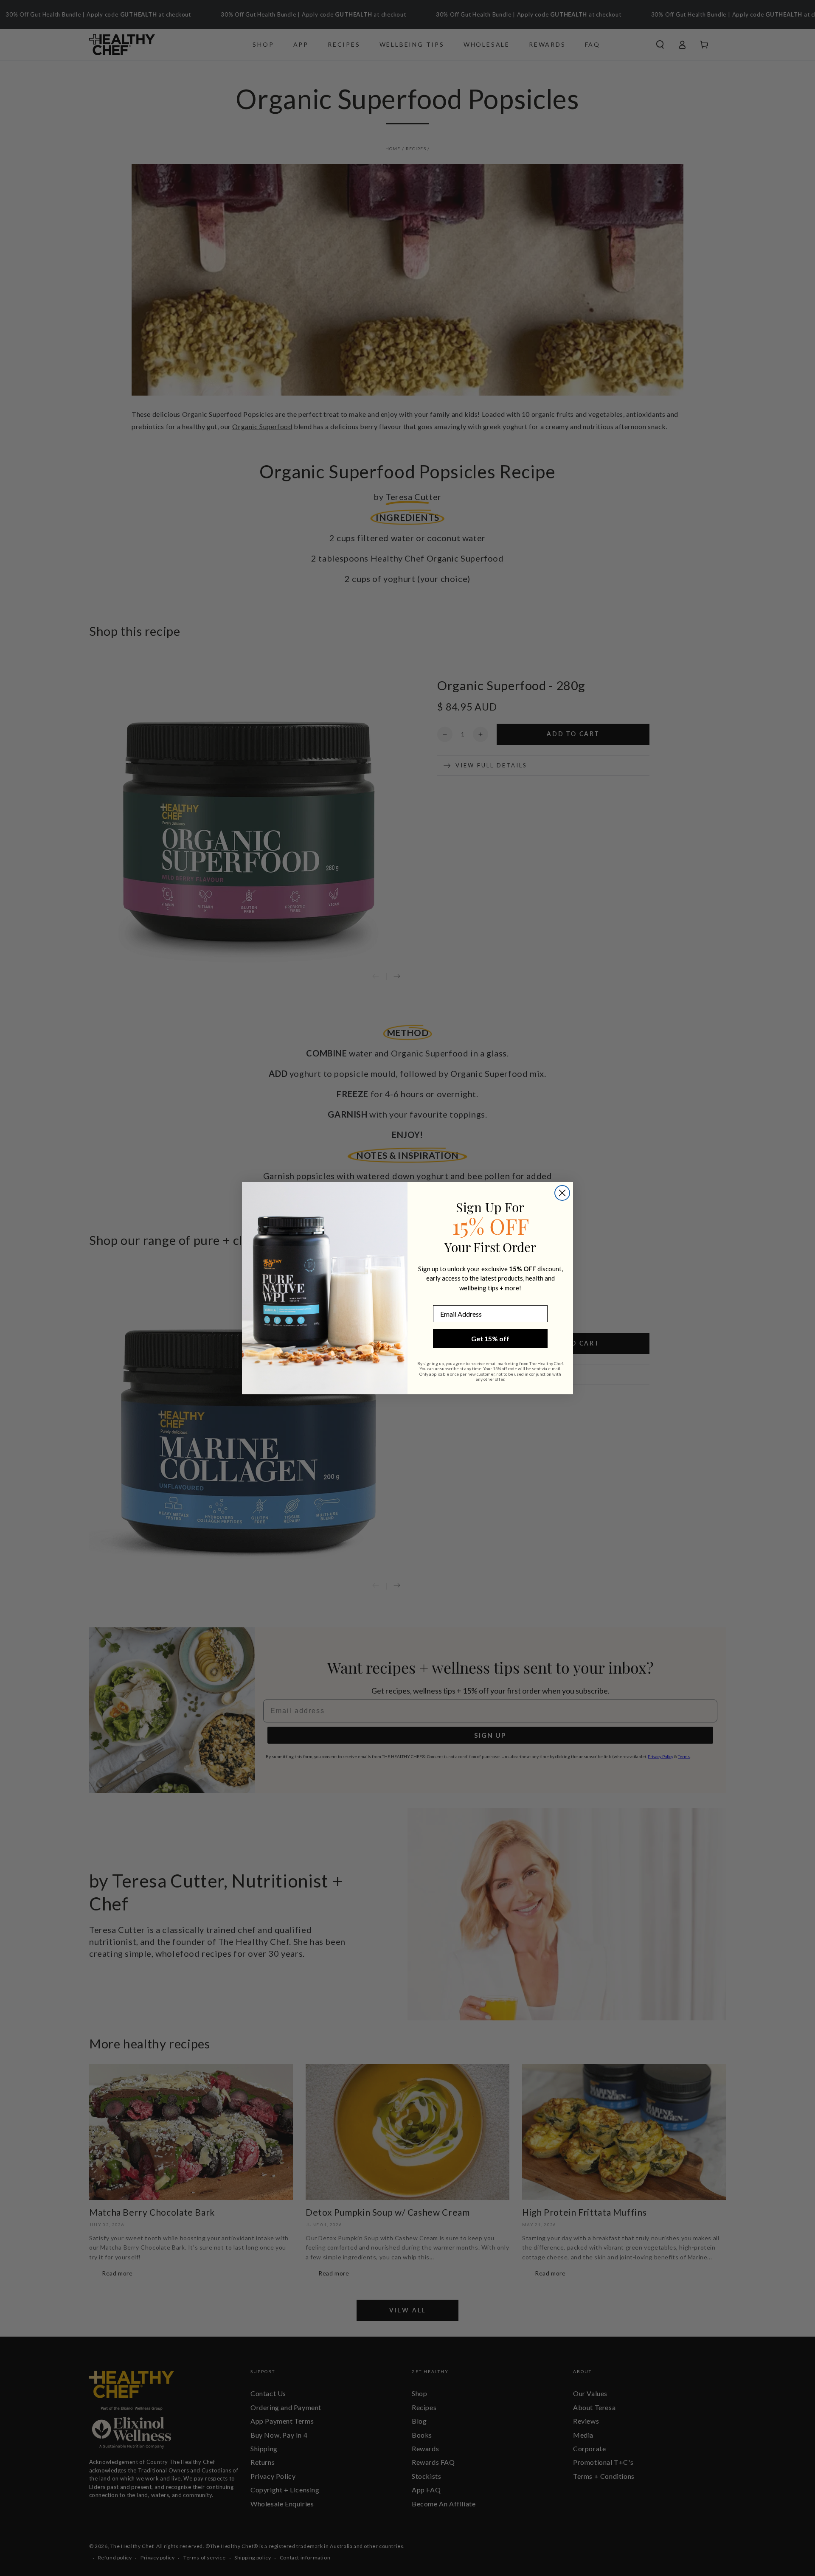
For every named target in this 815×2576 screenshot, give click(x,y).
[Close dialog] (562, 1193)
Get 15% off (490, 1339)
